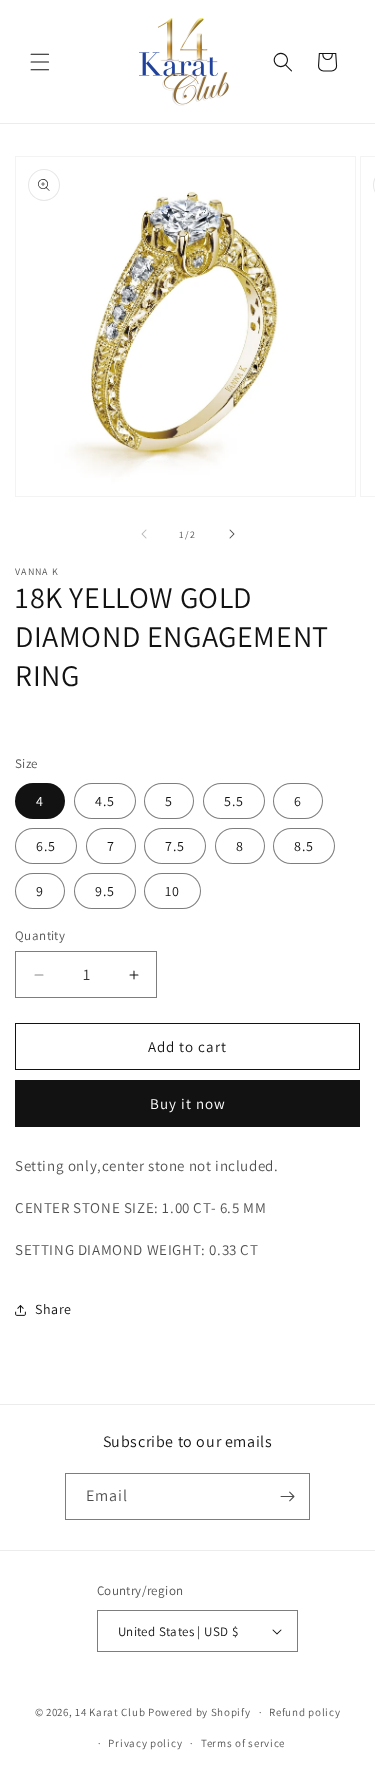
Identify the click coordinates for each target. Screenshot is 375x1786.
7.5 (175, 846)
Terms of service (243, 1743)
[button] (40, 62)
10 (172, 891)
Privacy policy (145, 1743)
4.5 (105, 801)
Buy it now (188, 1103)
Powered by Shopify (199, 1712)
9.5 (105, 891)
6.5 (46, 846)
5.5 (234, 801)
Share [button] (53, 1309)
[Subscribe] (287, 1496)
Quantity (40, 935)
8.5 (304, 846)
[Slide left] (144, 534)
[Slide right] (232, 534)
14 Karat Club (110, 1712)
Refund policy (304, 1712)
